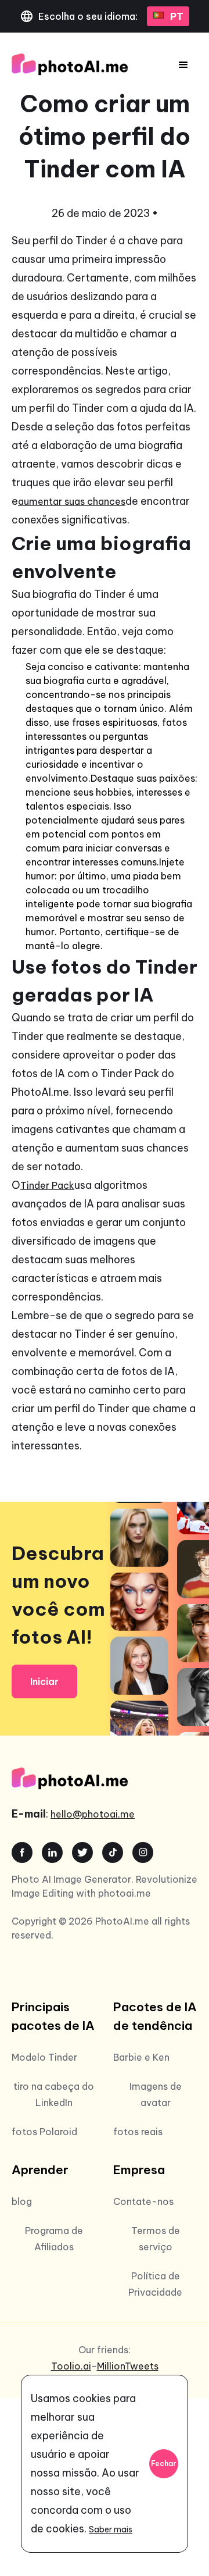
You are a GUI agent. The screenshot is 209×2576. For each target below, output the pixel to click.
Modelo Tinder (44, 2057)
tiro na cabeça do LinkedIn (54, 2094)
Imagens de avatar (156, 2094)
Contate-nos (143, 2201)
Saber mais (111, 2529)
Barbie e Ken (141, 2057)
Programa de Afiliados (54, 2239)
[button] (183, 65)
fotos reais (138, 2132)
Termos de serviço (156, 2239)
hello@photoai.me (93, 1814)
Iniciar (44, 1681)
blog (22, 2201)
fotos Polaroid (44, 2132)
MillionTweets (128, 2366)
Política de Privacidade (155, 2284)
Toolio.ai (71, 2366)
